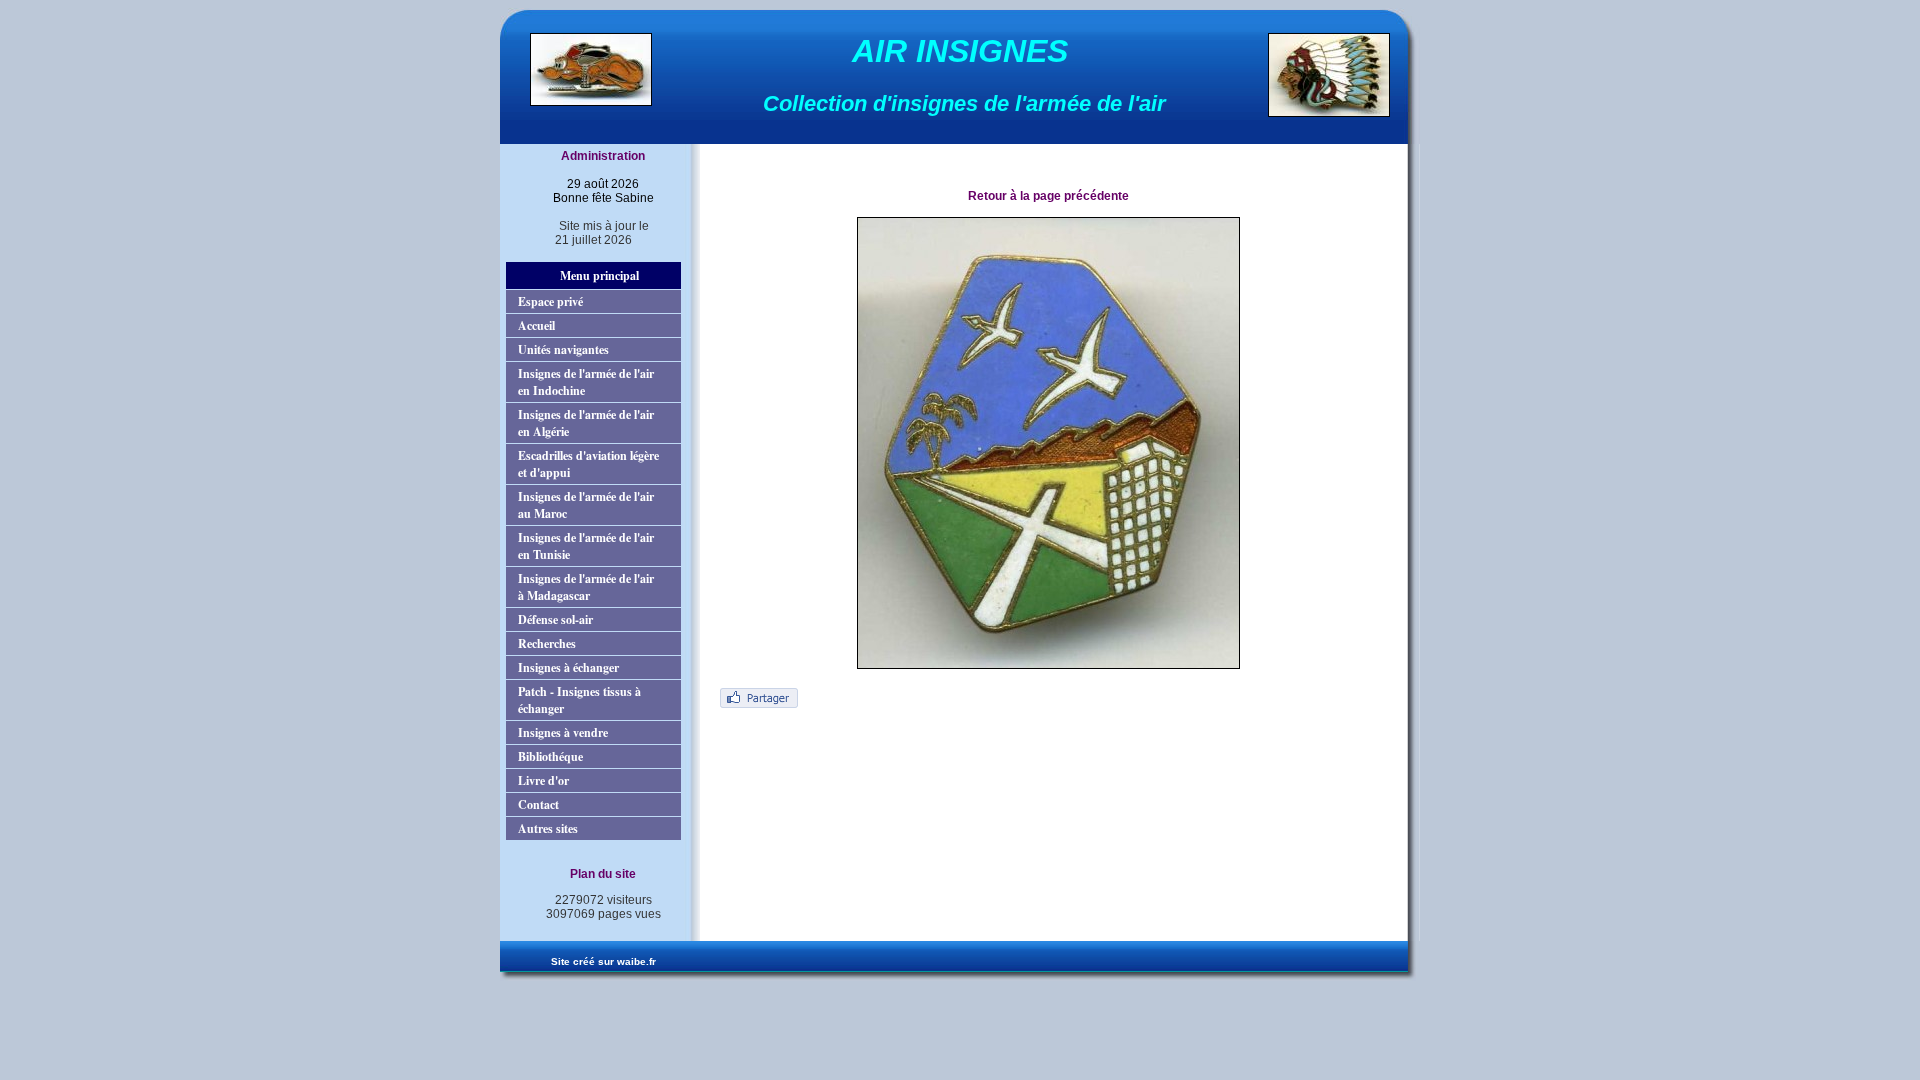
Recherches (547, 643)
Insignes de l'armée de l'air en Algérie (586, 423)
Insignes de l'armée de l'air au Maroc (586, 505)
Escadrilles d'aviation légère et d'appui (588, 464)
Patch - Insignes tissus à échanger (579, 700)
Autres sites (548, 828)
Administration (603, 156)
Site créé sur (603, 961)
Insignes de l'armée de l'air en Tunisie (586, 546)
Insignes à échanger (568, 667)
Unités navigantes (563, 349)
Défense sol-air (555, 619)
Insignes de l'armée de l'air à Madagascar (586, 587)
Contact (538, 804)
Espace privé (550, 301)
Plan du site (603, 874)
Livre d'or (543, 780)
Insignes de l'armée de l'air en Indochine (586, 382)
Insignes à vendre (563, 732)
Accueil (536, 325)
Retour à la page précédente (1048, 196)
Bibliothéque (550, 756)
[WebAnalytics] (593, 932)
